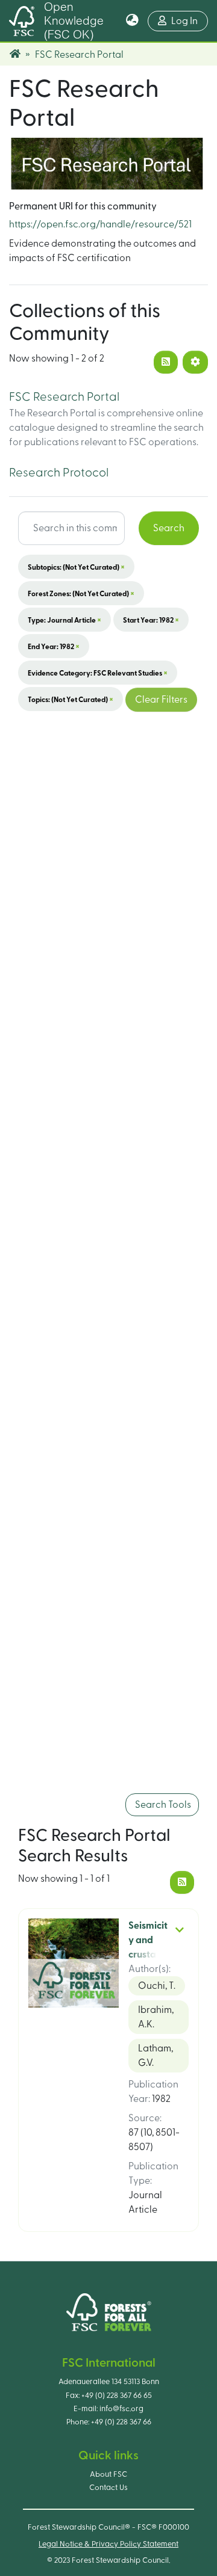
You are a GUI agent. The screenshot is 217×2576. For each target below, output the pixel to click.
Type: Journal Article (64, 620)
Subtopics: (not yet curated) (76, 567)
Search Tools (162, 1805)
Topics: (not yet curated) (71, 699)
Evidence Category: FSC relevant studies (98, 673)
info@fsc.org (121, 2409)
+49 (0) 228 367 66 (121, 2422)
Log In (190, 21)
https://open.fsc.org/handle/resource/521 (100, 224)
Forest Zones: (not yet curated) (81, 593)
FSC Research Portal (64, 397)
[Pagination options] (195, 362)
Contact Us (108, 2488)
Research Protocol (59, 473)
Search (169, 528)
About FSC (108, 2474)
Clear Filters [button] (161, 700)
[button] (132, 21)
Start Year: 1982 (151, 620)
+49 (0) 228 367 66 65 (117, 2396)
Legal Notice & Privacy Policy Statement (108, 2544)
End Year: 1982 (54, 646)
